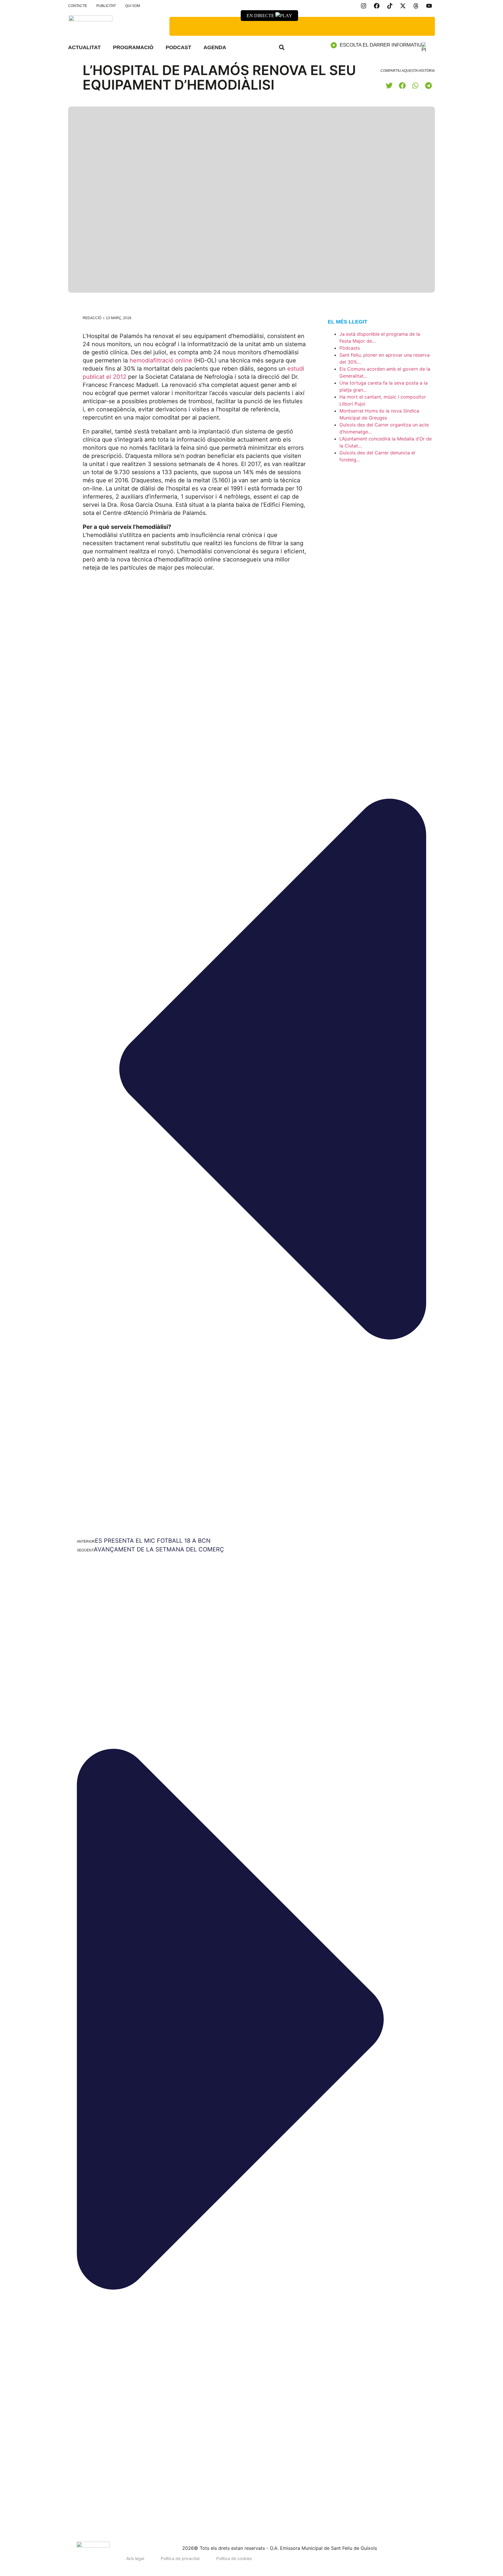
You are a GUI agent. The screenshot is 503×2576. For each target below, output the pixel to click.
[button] (282, 47)
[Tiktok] (390, 6)
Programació (133, 47)
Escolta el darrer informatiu (381, 45)
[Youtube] (429, 6)
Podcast (178, 47)
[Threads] (416, 6)
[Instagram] (364, 6)
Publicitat (106, 6)
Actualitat (84, 47)
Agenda (215, 47)
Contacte (78, 6)
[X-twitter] (403, 6)
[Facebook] (377, 6)
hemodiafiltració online (161, 360)
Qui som (133, 6)
